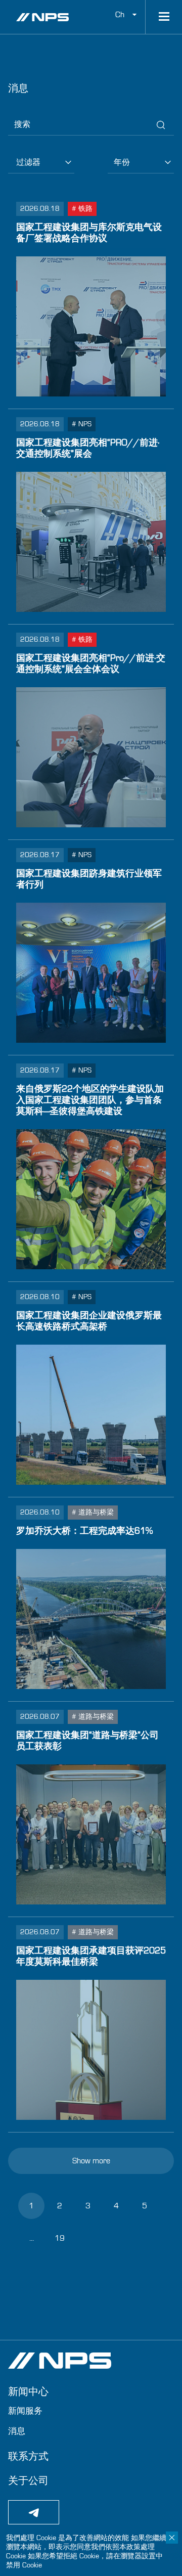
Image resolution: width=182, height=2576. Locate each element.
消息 (17, 2431)
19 (60, 2238)
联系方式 (28, 2457)
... (32, 2238)
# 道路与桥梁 (93, 1513)
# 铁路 (82, 209)
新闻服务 (25, 2411)
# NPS (82, 424)
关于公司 (28, 2481)
